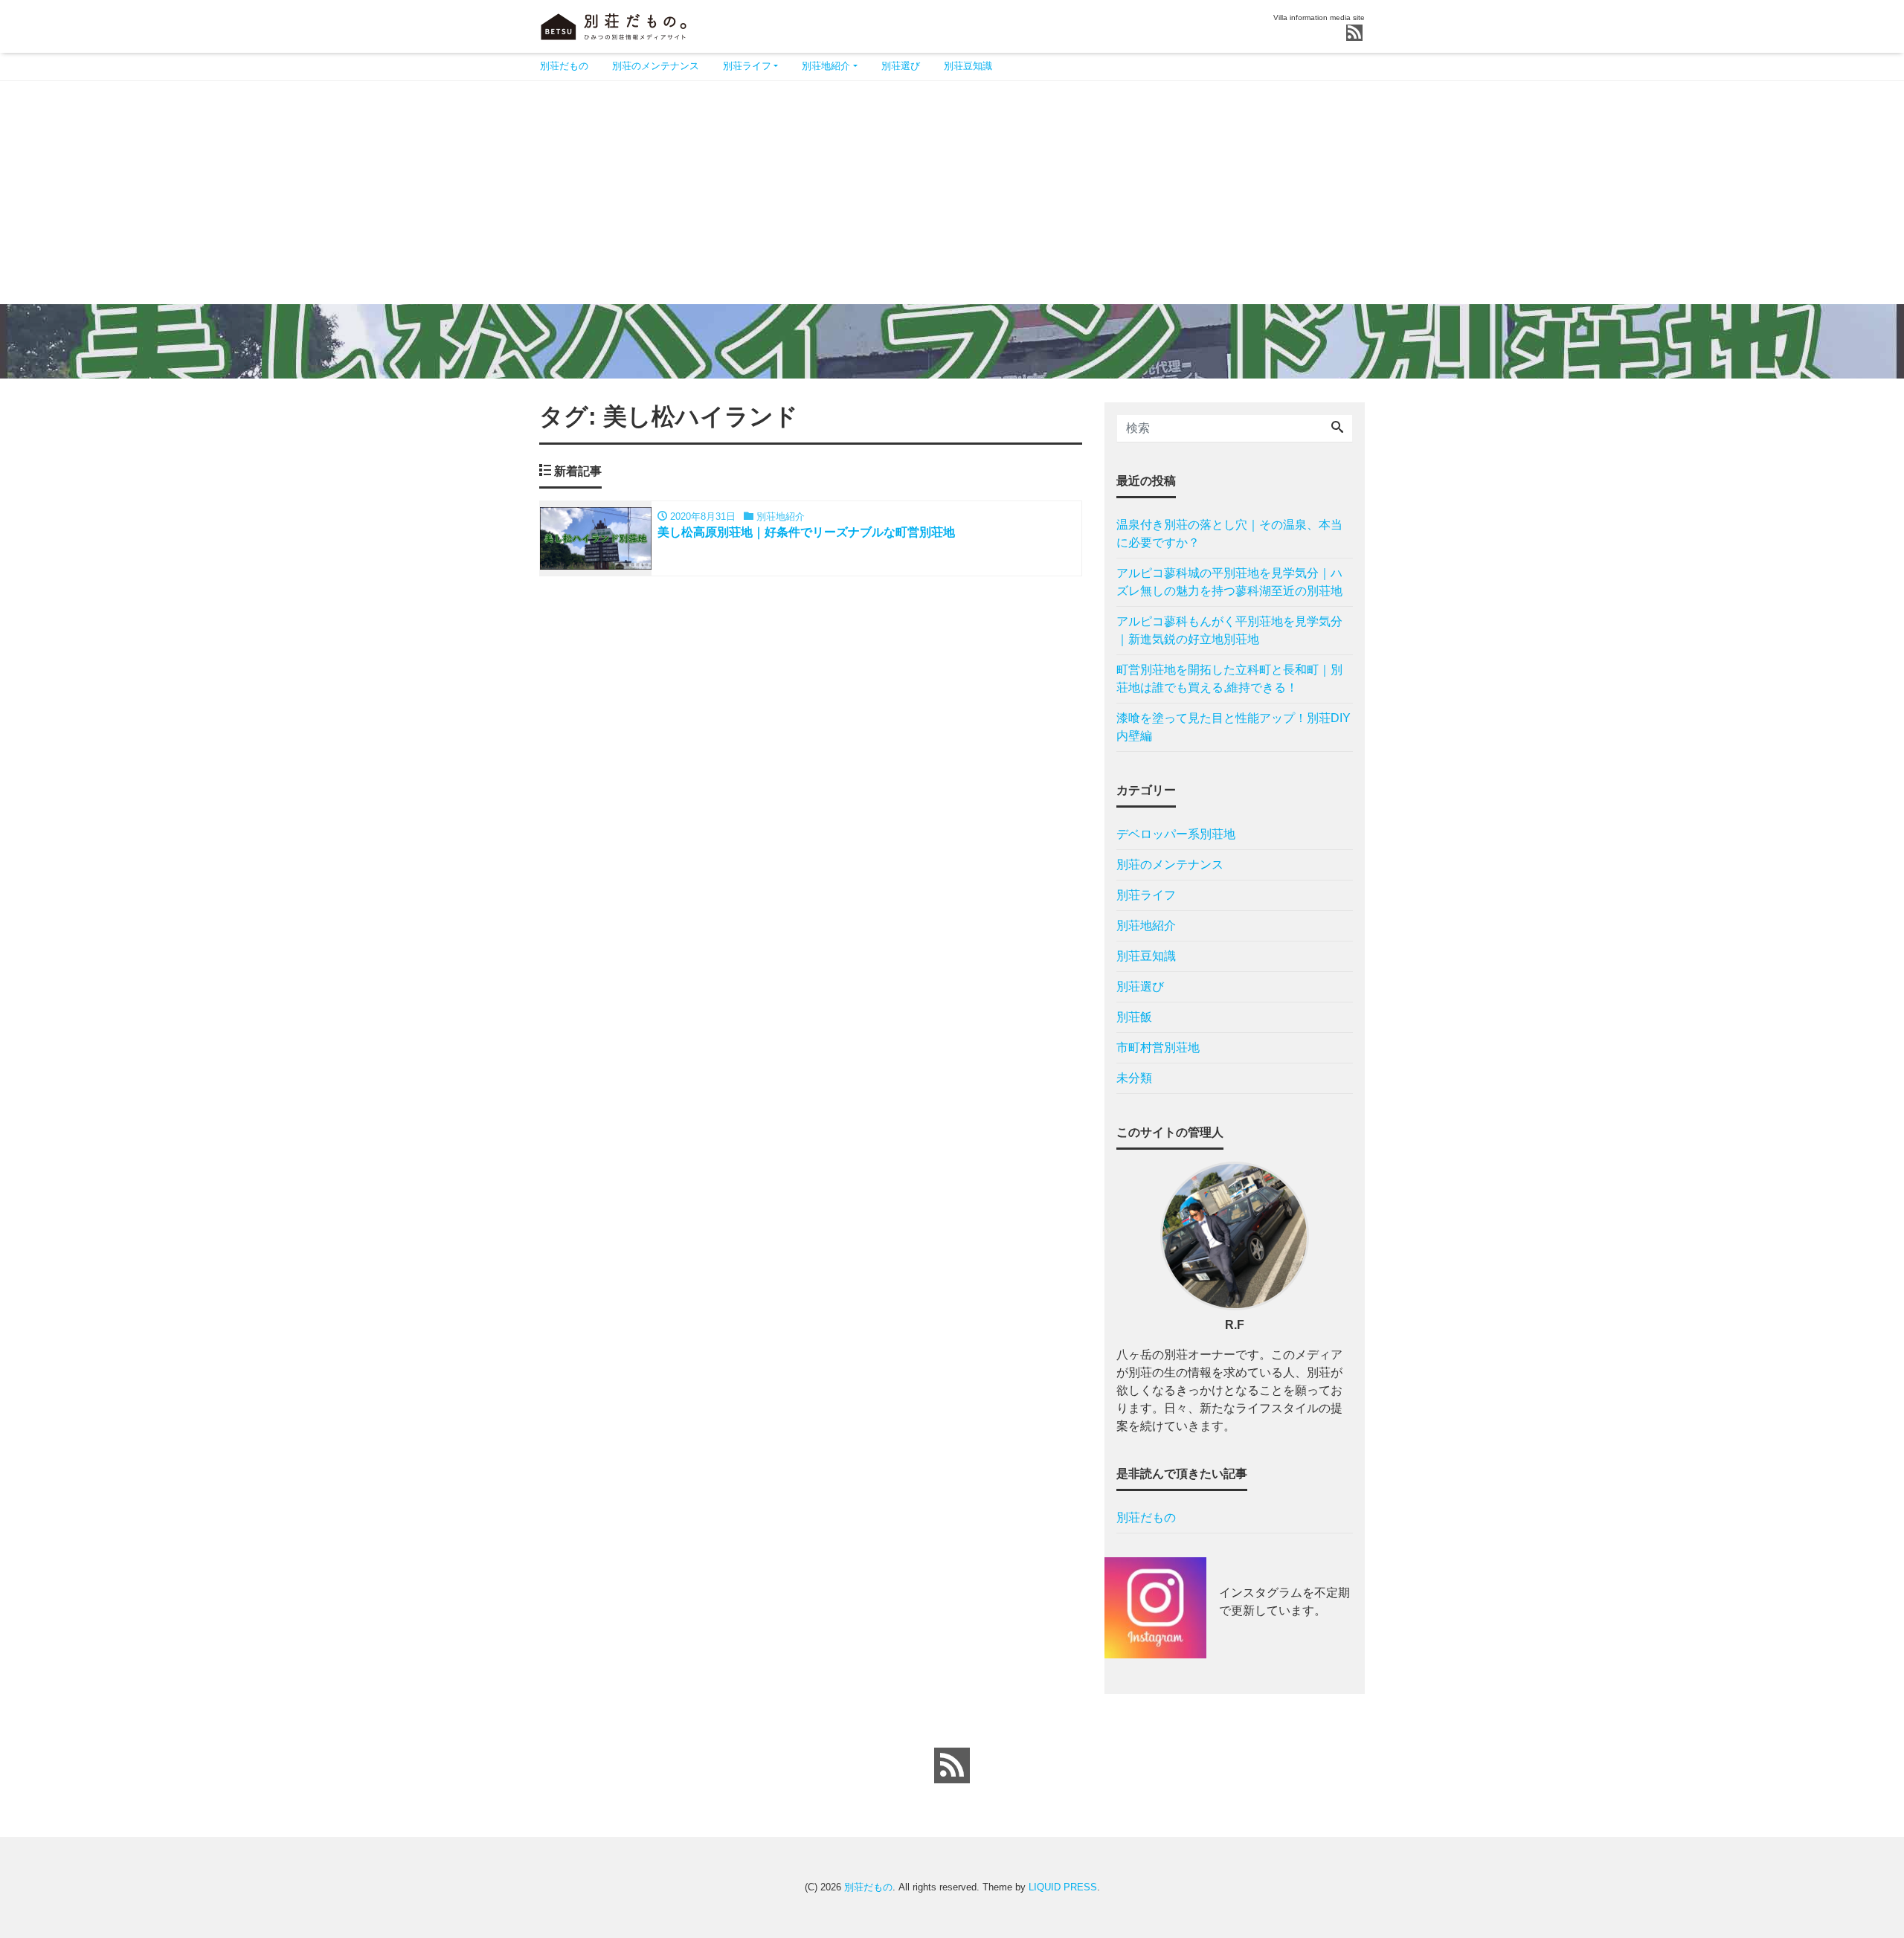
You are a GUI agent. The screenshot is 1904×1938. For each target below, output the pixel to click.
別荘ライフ (747, 66)
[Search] (1337, 428)
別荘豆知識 (968, 66)
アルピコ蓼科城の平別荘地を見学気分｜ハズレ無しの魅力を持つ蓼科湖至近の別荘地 (1229, 582)
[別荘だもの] (614, 25)
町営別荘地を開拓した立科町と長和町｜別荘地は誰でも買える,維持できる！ (1229, 679)
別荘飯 (1134, 1017)
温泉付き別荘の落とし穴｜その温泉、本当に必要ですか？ (1229, 534)
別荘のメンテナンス (656, 66)
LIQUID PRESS (1063, 1887)
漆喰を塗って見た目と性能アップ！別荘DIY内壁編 (1234, 727)
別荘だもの (564, 66)
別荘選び (901, 66)
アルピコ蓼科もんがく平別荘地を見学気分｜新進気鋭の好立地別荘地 (1229, 630)
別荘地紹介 (826, 66)
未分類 (1134, 1078)
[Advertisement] (952, 193)
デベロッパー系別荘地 (1176, 834)
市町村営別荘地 (1158, 1047)
